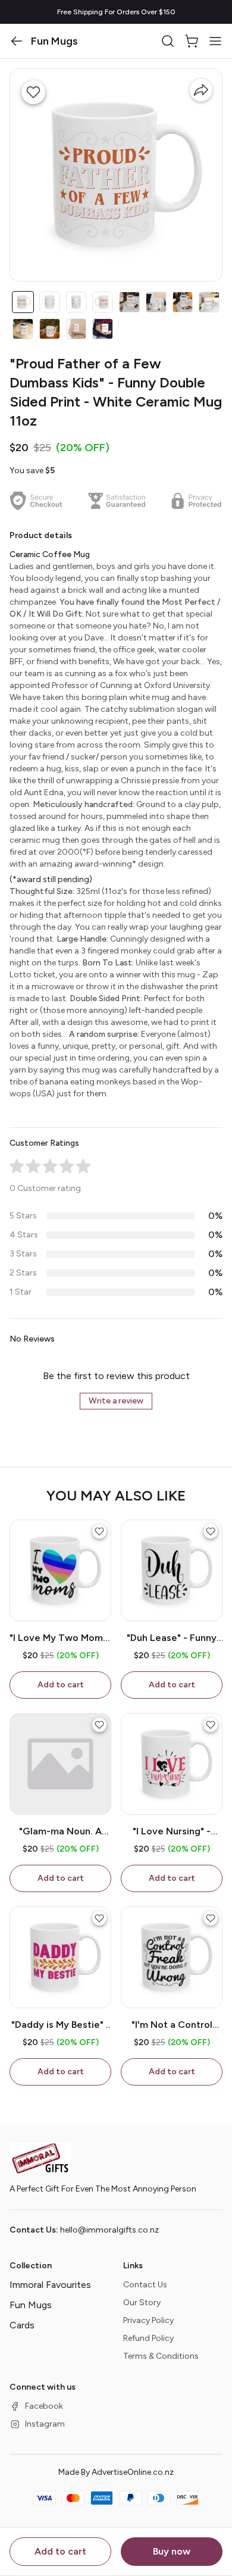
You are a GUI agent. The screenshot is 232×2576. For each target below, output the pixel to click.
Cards (22, 2325)
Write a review (116, 1401)
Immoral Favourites (50, 2285)
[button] (17, 41)
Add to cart (60, 2551)
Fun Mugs (31, 2305)
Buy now (172, 2551)
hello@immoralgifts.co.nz (109, 2230)
